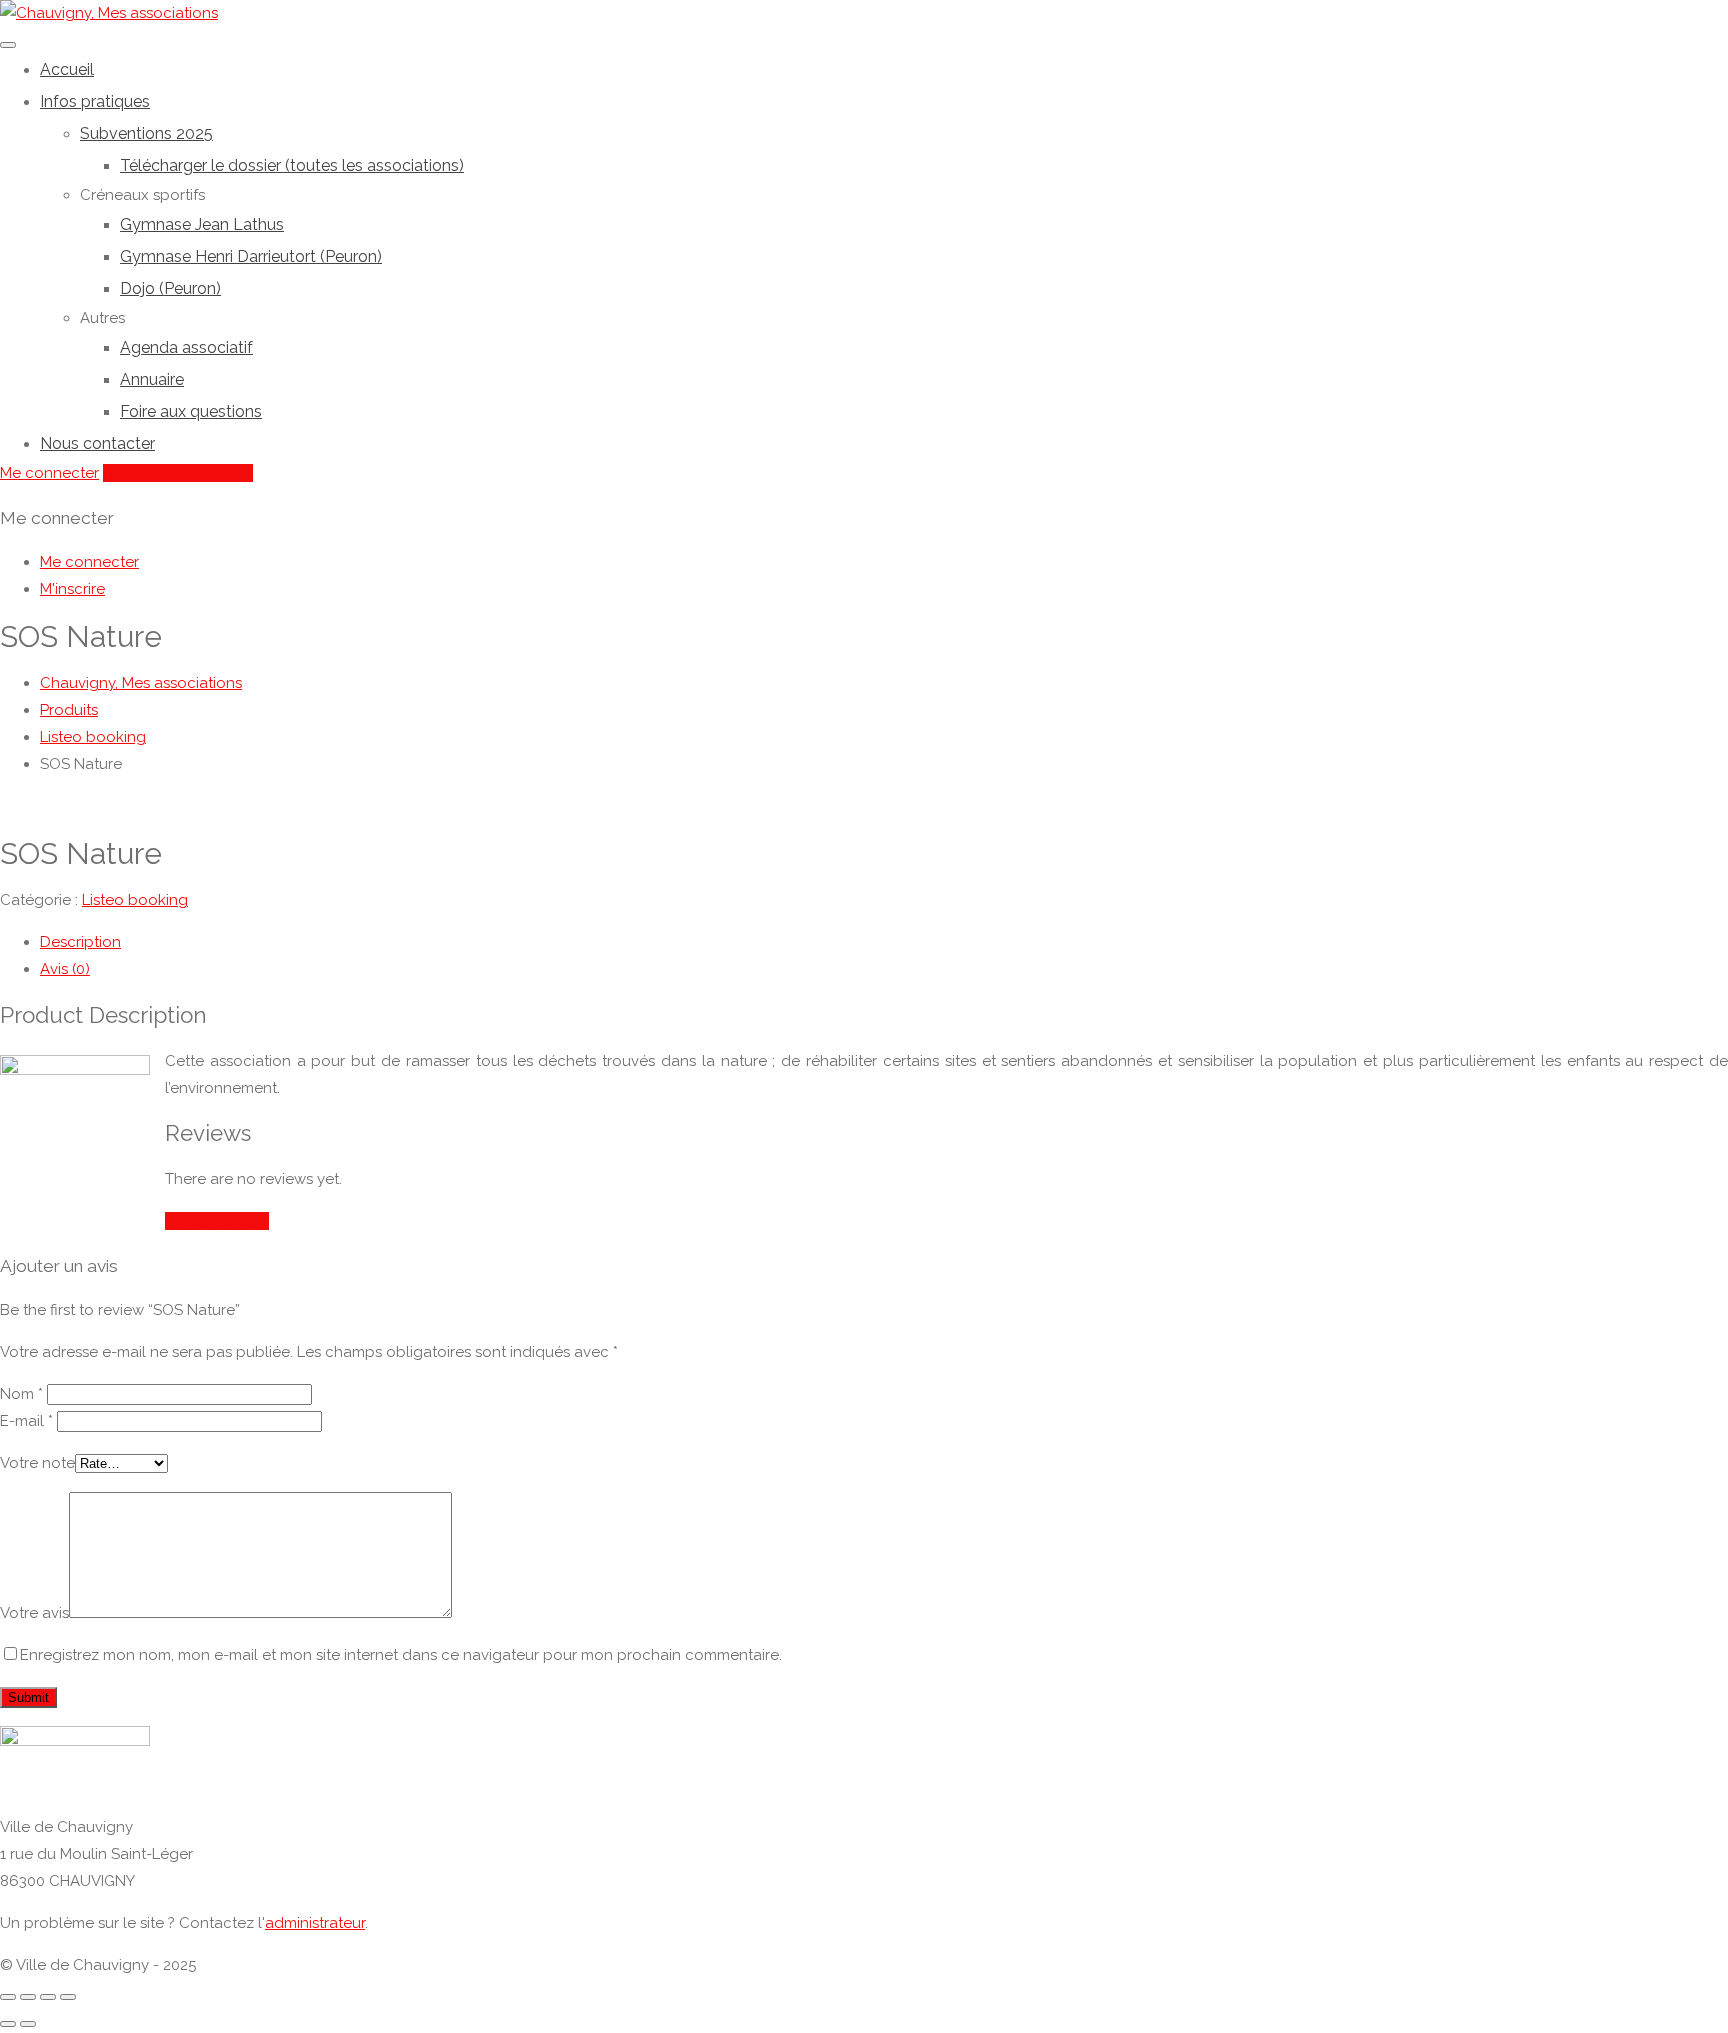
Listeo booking (135, 900)
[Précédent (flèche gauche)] (8, 2024)
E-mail (26, 1421)
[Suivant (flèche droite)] (28, 2024)
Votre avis (34, 1613)
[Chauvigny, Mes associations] (109, 13)
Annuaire (152, 379)
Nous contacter (97, 443)
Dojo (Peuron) (170, 288)
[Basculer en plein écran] (48, 1997)
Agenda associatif (186, 347)
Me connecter (49, 473)
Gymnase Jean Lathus (202, 224)
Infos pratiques (95, 101)
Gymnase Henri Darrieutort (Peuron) (251, 256)
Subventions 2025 (146, 133)
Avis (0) (65, 969)
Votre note (37, 1463)
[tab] (884, 942)
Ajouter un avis (217, 1221)
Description (80, 942)
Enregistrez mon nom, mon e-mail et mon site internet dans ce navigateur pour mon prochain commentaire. (401, 1655)
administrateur (315, 1923)
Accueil (67, 69)
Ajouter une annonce (178, 473)
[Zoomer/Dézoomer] (68, 1997)
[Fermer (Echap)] (8, 1997)
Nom (21, 1394)
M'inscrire (72, 589)
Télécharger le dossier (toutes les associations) (292, 165)
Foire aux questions (191, 411)
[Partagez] (28, 1997)
